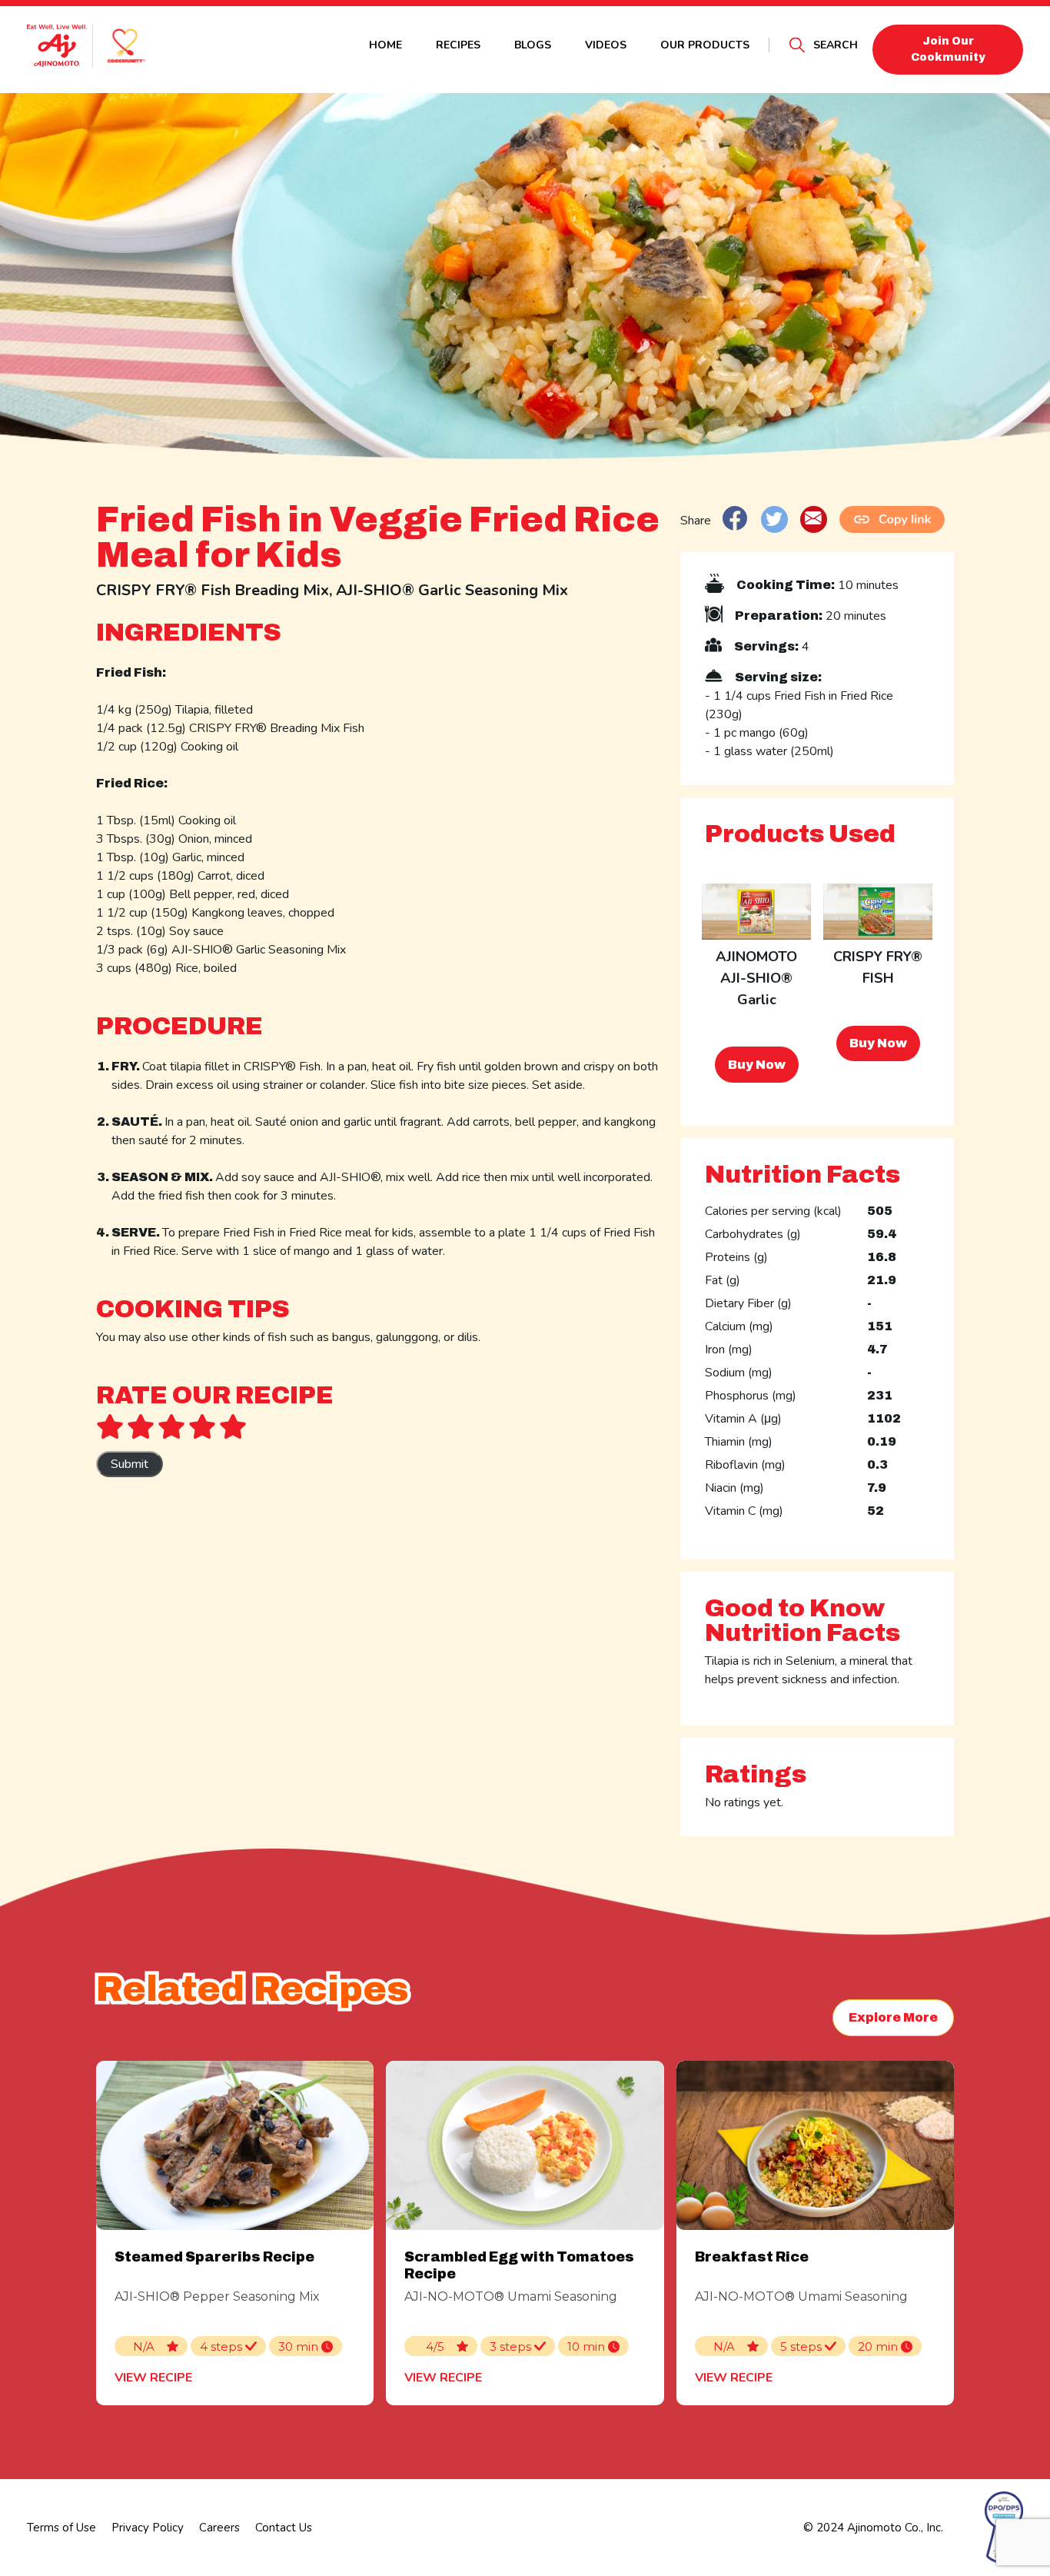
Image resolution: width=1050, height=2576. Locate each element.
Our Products (705, 45)
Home (385, 45)
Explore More (893, 2017)
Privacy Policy (148, 2528)
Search (836, 45)
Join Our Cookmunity (948, 49)
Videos (606, 45)
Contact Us (284, 2528)
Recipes (458, 45)
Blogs (533, 45)
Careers (219, 2528)
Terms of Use (61, 2528)
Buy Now (757, 1065)
